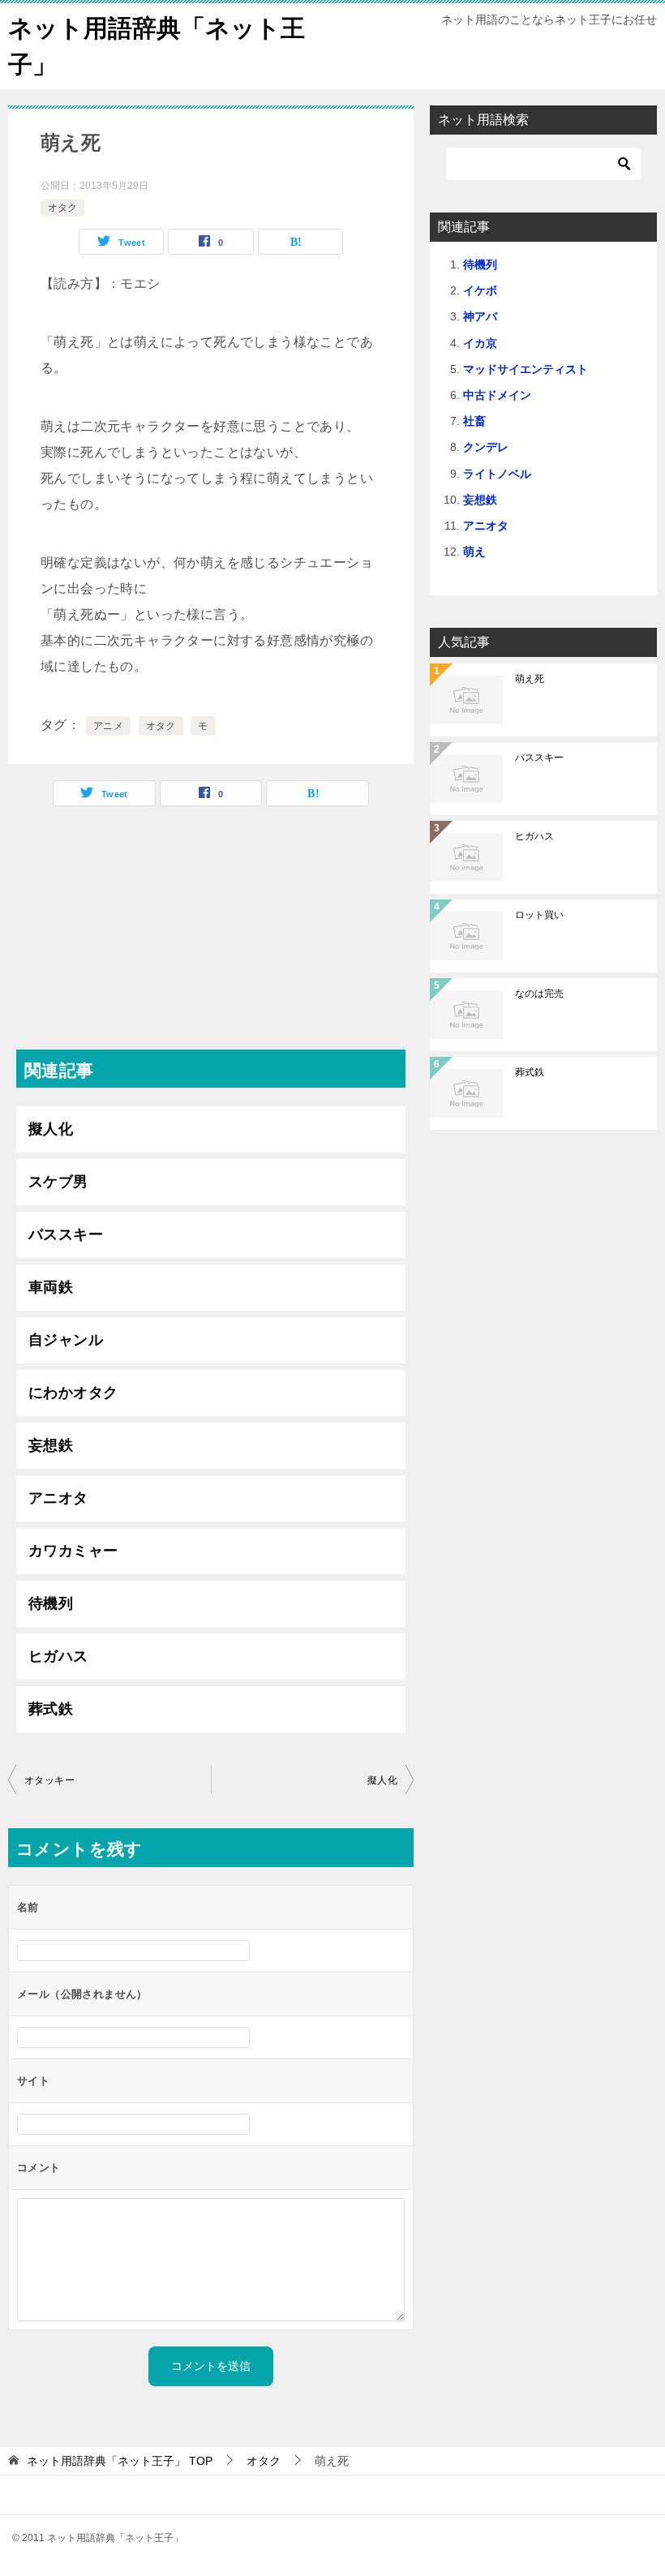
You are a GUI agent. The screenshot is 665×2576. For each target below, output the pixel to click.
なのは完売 (539, 994)
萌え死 (530, 679)
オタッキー (49, 1780)
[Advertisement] (211, 936)
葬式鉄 (51, 1709)
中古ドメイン (497, 395)
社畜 (474, 421)
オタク (62, 208)
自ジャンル (66, 1340)
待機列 (51, 1604)
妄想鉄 (51, 1445)
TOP (120, 2461)
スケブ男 (58, 1182)
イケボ (480, 290)
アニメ (108, 726)
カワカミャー (73, 1551)
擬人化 (51, 1129)
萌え (474, 552)
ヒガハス (58, 1656)
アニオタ (58, 1498)
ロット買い (539, 915)
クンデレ (486, 447)
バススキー (66, 1234)
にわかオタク (73, 1393)
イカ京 (480, 343)
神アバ (480, 316)
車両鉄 (51, 1287)
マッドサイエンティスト (526, 369)
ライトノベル (497, 474)
